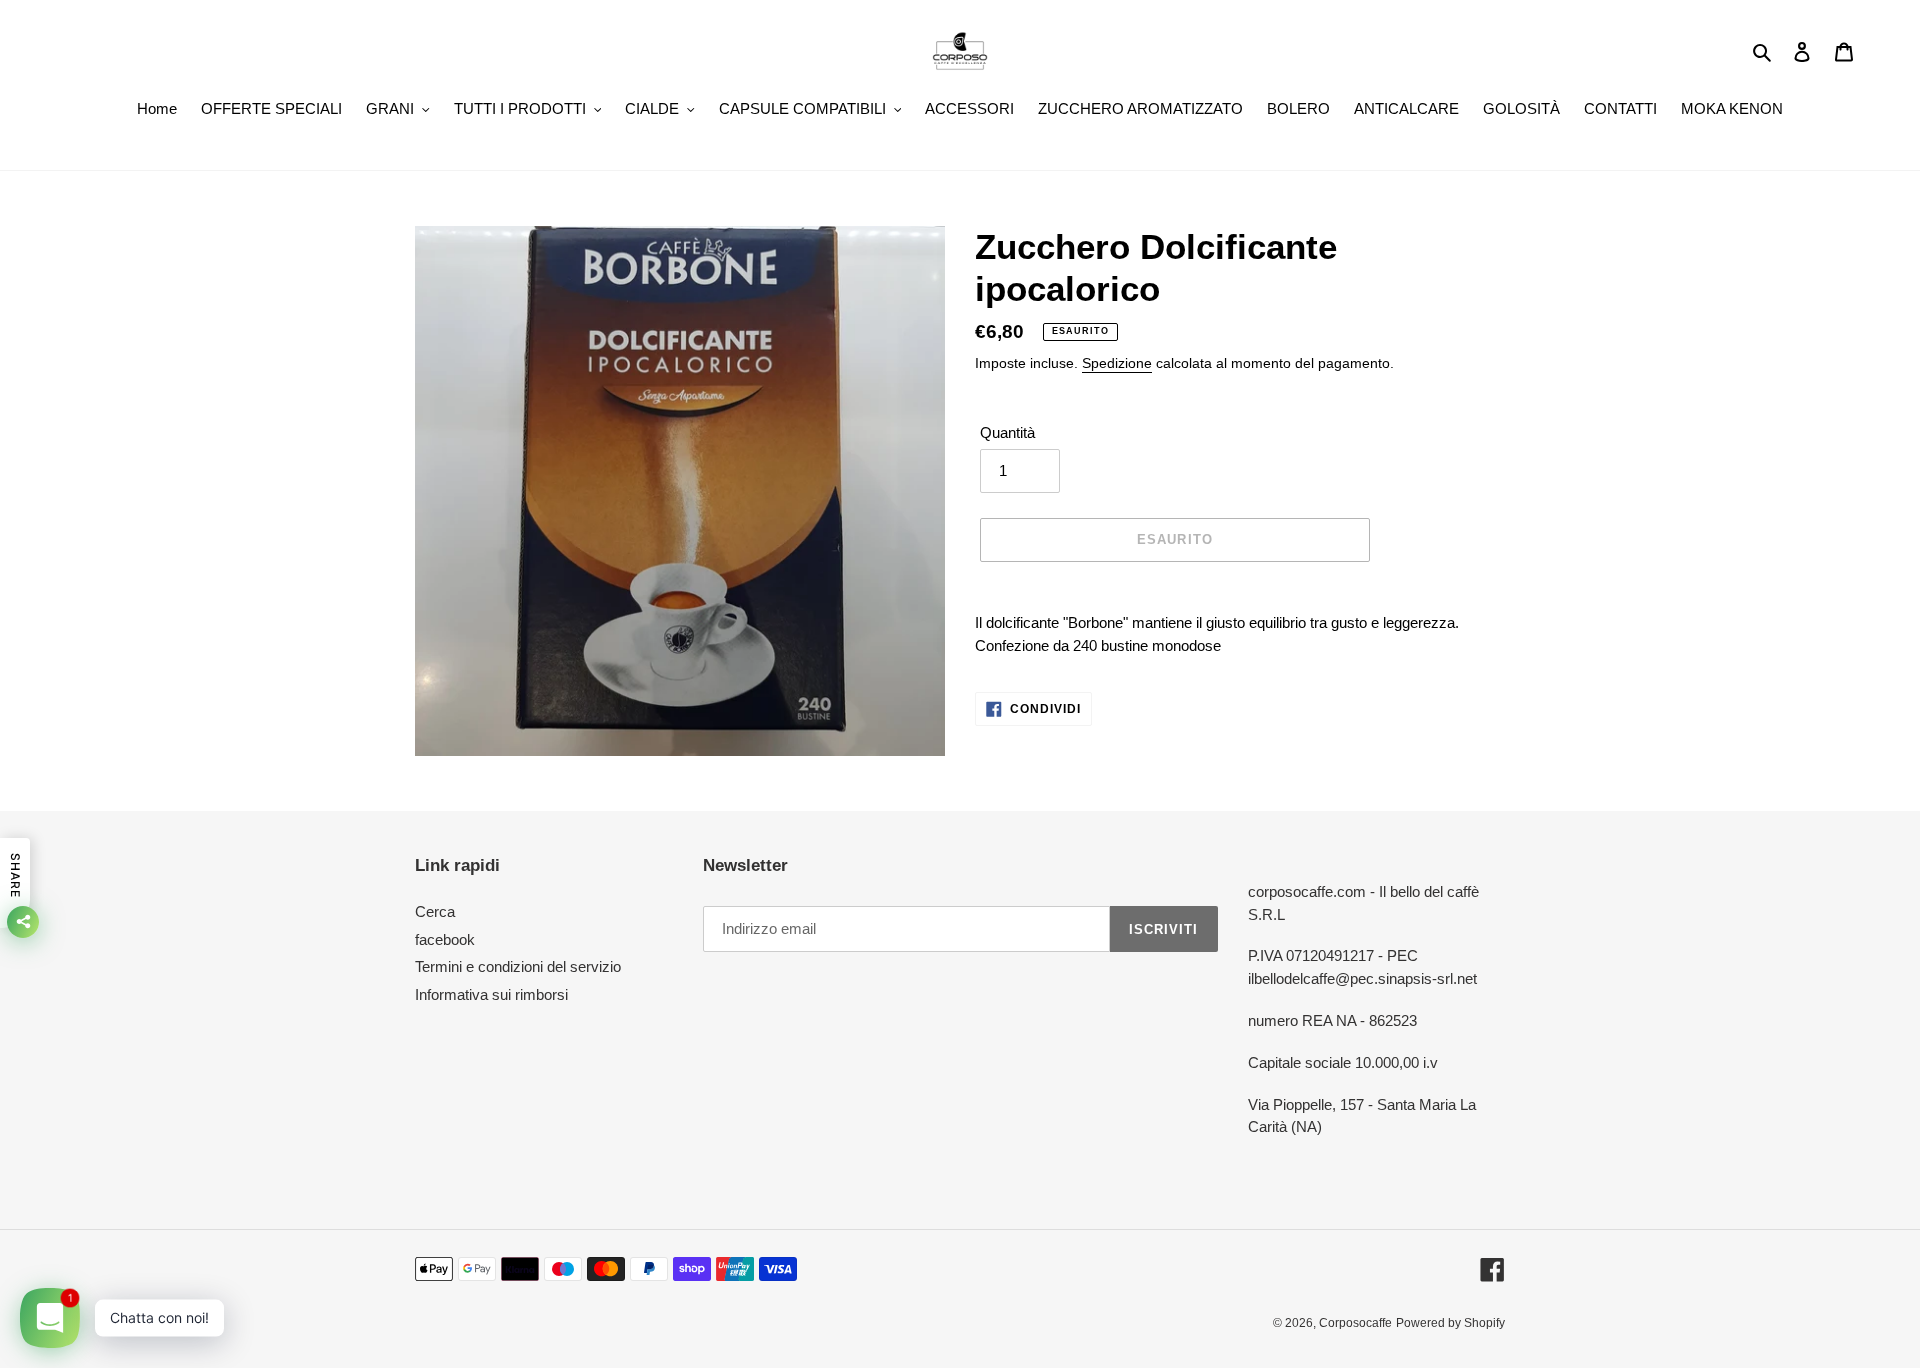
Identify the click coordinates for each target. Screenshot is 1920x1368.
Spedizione (1117, 363)
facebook (445, 939)
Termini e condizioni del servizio (518, 966)
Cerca (435, 911)
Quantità (1007, 432)
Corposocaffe (1355, 1323)
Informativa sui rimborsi (491, 994)
